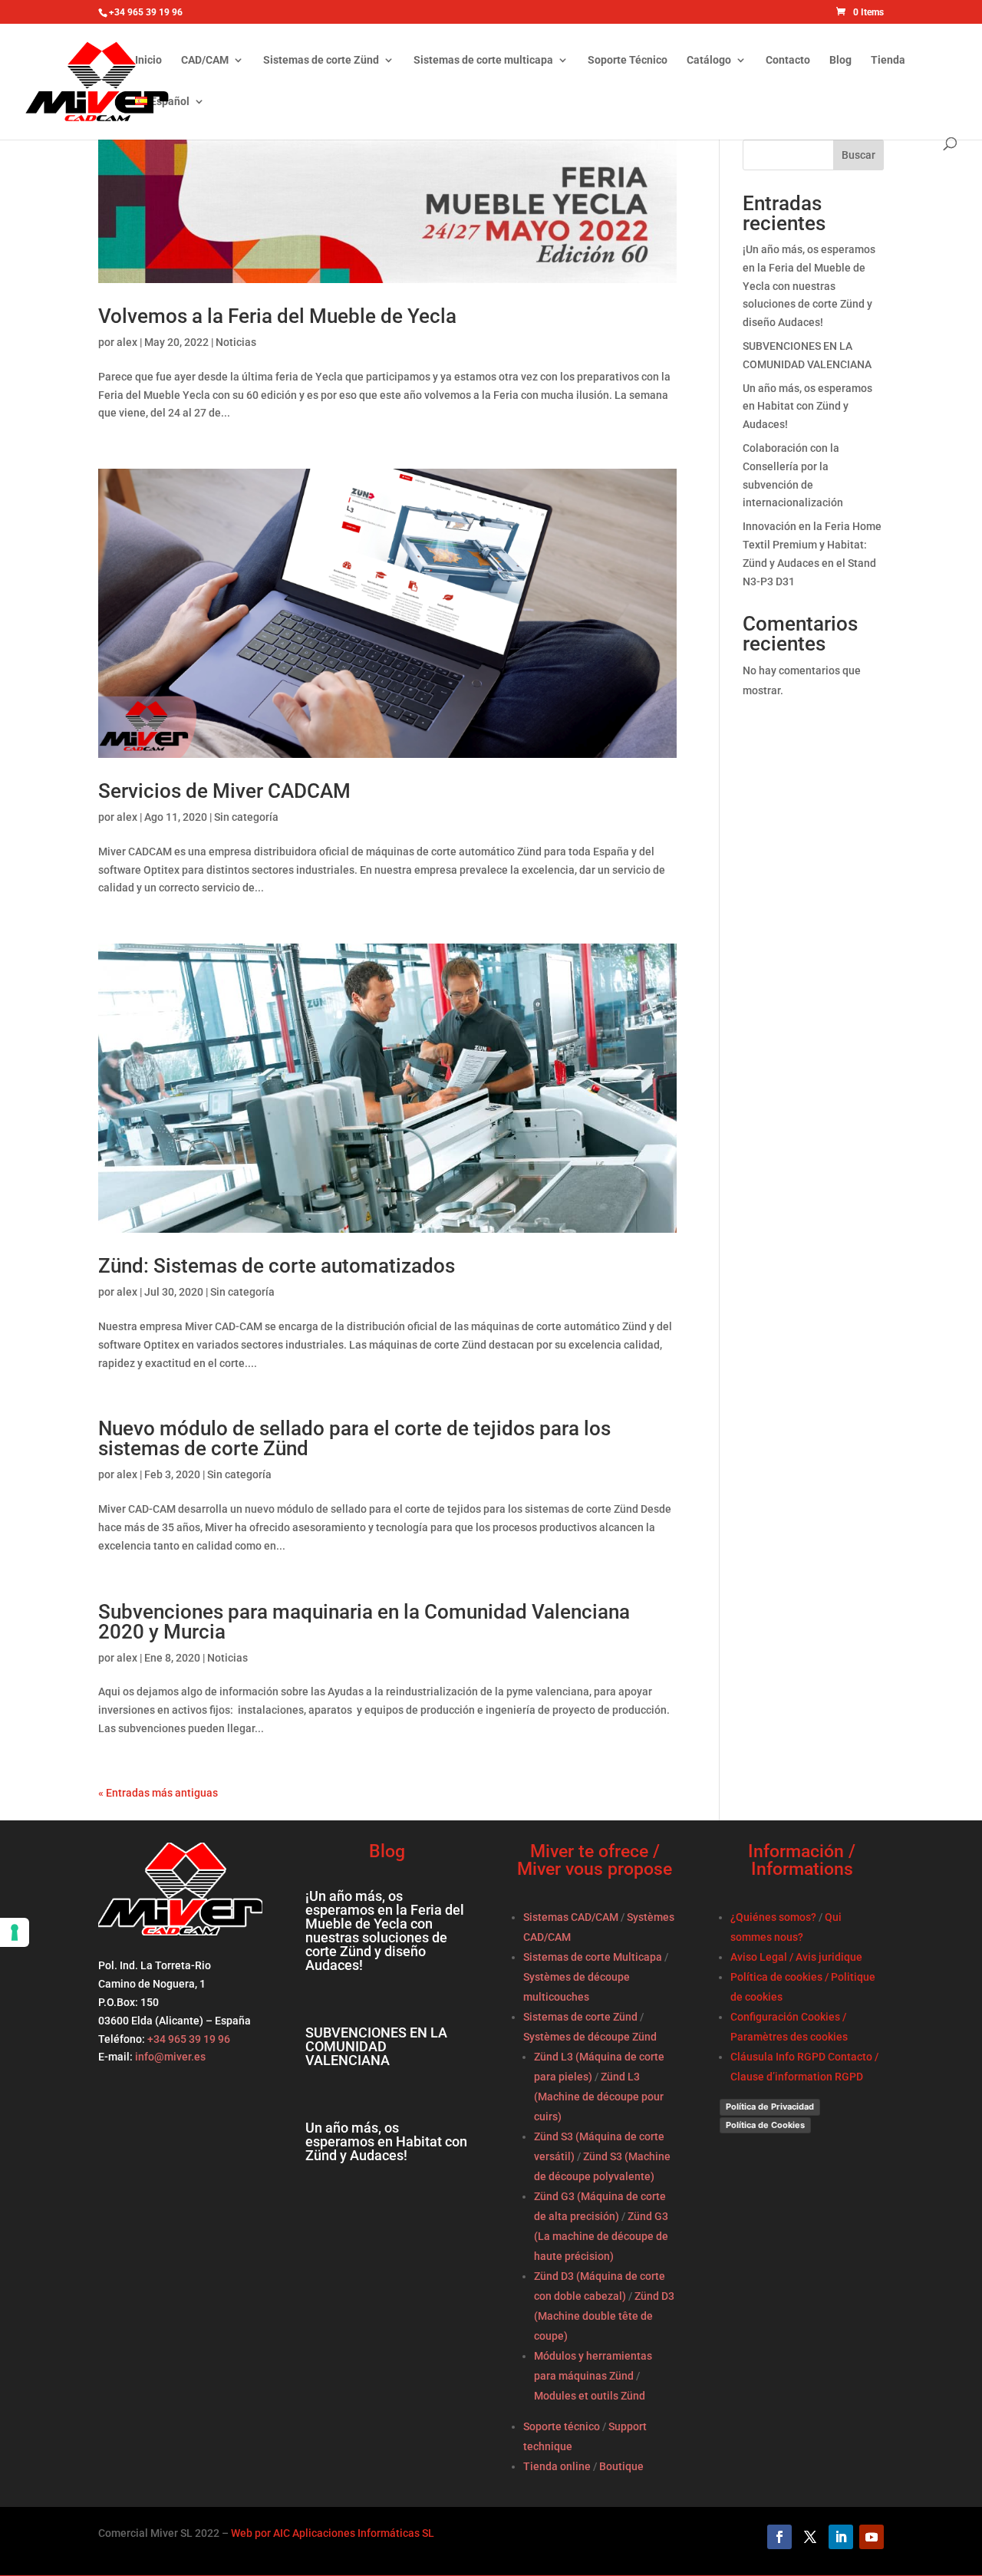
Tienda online (557, 2466)
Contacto (788, 60)
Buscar (858, 155)
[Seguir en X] (810, 2537)
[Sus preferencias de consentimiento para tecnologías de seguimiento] (15, 1932)
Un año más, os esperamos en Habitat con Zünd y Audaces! (807, 407)
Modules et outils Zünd (590, 2396)
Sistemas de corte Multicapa (593, 1957)
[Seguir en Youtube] (872, 2537)
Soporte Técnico (628, 60)
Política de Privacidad (770, 2107)
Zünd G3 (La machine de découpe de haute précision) (601, 2236)
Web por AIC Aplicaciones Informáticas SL (333, 2533)
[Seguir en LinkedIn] (841, 2537)
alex (127, 342)
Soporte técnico (562, 2426)
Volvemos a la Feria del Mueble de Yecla (277, 316)
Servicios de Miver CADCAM (224, 791)
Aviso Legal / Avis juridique (796, 1957)
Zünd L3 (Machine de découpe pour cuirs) (599, 2097)
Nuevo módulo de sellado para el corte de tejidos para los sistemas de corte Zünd (354, 1438)
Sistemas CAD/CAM (571, 1917)
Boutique (621, 2466)
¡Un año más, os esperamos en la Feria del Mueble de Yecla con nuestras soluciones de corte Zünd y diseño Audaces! (809, 286)
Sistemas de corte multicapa (483, 60)
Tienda (888, 60)
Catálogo (709, 60)
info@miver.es (170, 2057)
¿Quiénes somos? (773, 1917)
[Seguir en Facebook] (779, 2537)
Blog (840, 60)
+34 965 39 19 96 (188, 2039)
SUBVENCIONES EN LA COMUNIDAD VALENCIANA (376, 2046)
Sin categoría (246, 817)
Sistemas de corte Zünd (321, 60)
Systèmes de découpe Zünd (590, 2037)
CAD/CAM (205, 60)
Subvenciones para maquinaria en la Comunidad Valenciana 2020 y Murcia (364, 1622)
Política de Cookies (765, 2125)
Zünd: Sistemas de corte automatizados (277, 1266)
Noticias (236, 342)
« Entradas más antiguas (158, 1793)
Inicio (148, 60)
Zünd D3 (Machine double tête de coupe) (604, 2316)
